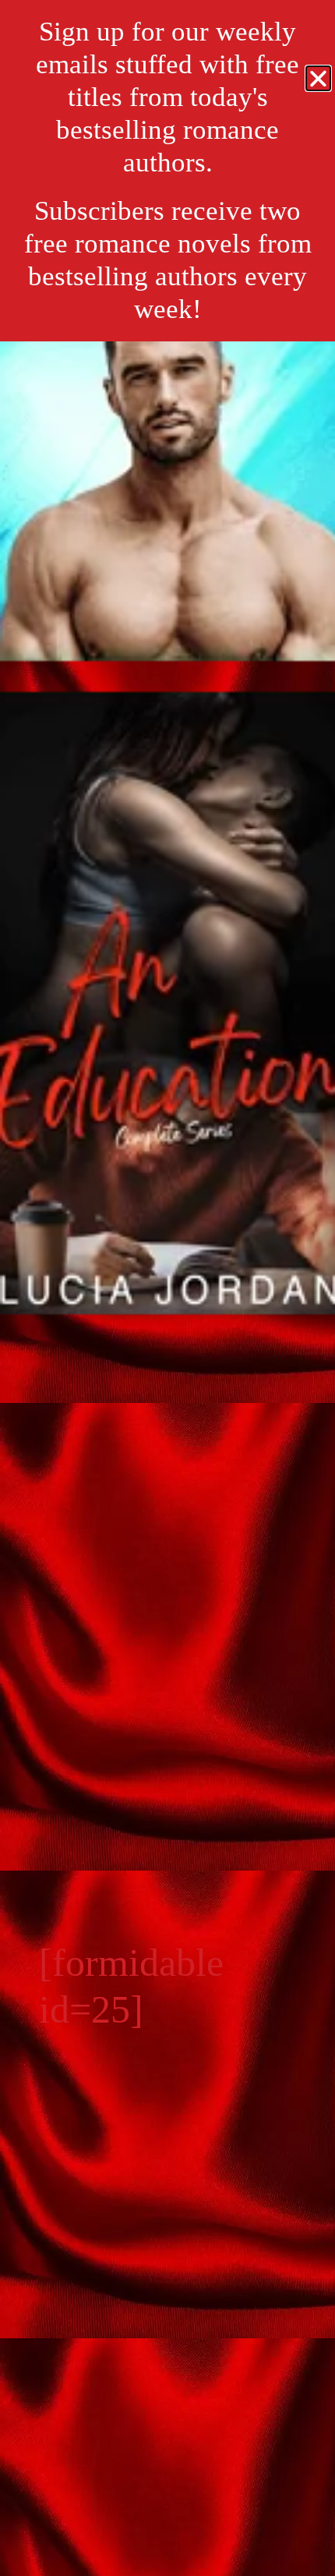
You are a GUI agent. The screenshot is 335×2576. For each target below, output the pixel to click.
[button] (318, 78)
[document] (167, 1288)
